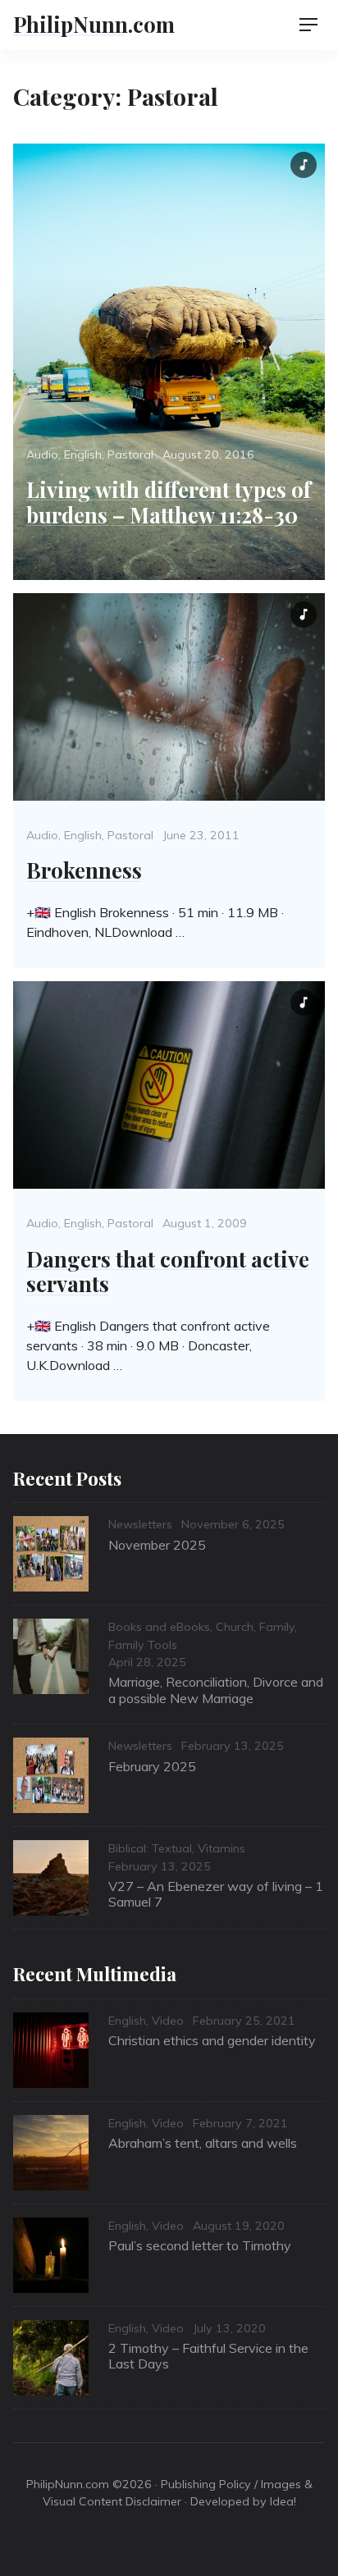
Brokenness (84, 870)
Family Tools (143, 1645)
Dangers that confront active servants (168, 1271)
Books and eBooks (159, 1627)
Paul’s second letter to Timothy (200, 2245)
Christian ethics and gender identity (212, 2040)
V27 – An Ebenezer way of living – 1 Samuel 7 (216, 1894)
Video (168, 2021)
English (83, 454)
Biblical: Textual (150, 1848)
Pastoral (130, 454)
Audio (42, 454)
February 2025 (152, 1766)
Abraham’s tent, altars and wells (203, 2143)
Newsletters (140, 1524)
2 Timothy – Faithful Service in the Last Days (208, 2356)
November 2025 (157, 1545)
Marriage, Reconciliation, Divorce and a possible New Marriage (216, 1690)
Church (235, 1627)
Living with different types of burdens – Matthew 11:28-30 (169, 502)
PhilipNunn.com (94, 24)
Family (277, 1627)
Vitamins (222, 1848)
